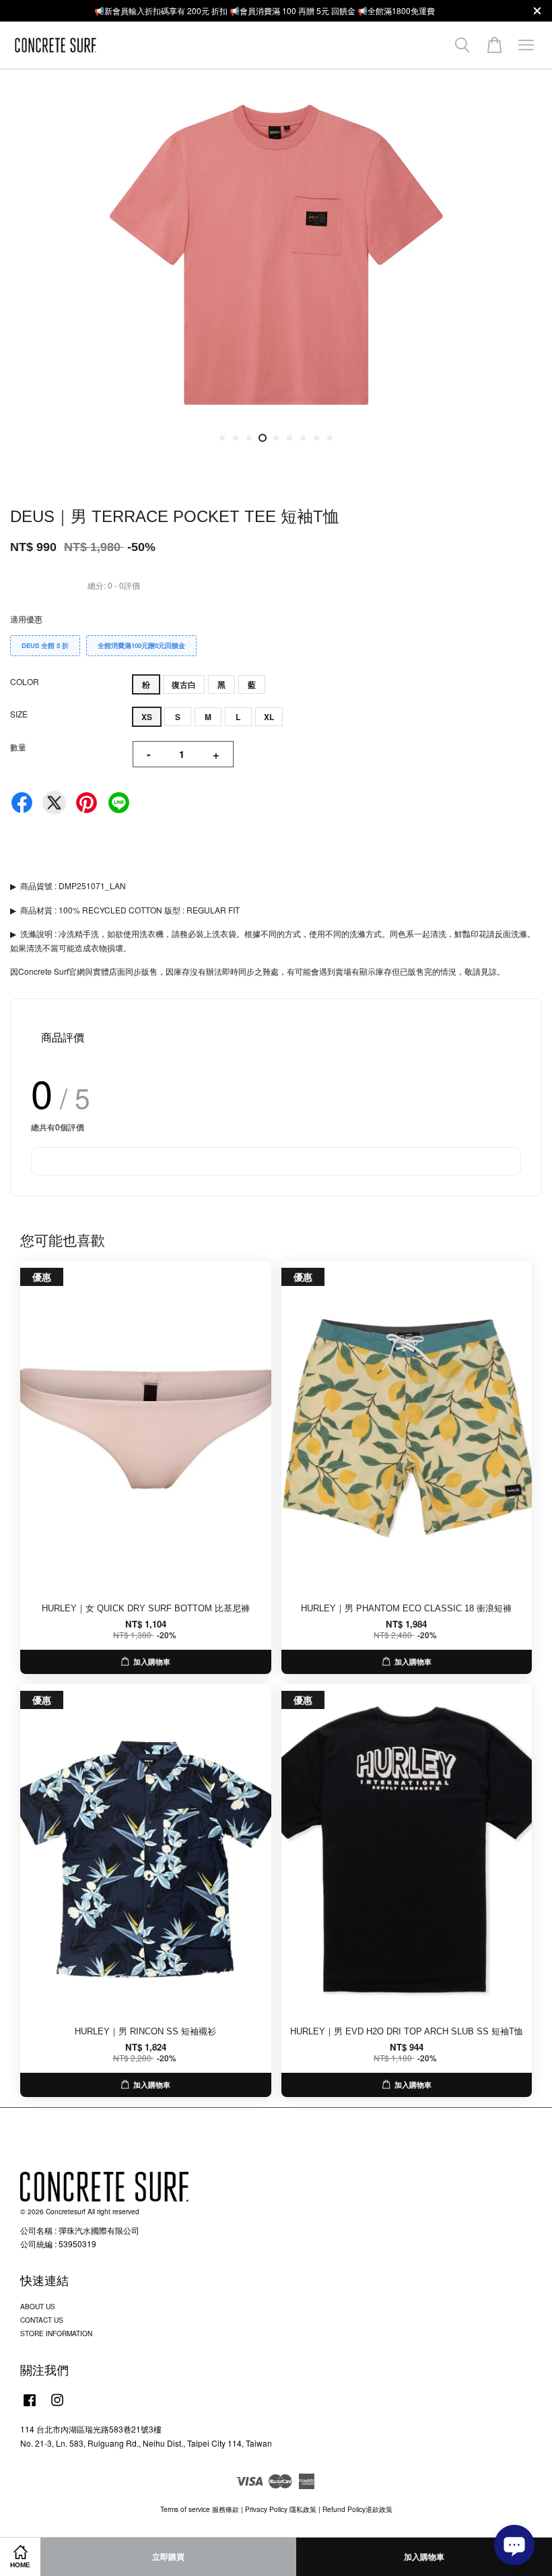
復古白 (184, 684)
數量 (18, 747)
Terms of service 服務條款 (200, 2509)
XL (269, 717)
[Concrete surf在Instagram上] (57, 2407)
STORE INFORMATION (56, 2333)
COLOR (25, 681)
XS (147, 717)
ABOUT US (38, 2306)
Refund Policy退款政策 (357, 2509)
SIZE (19, 714)
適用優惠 (26, 619)
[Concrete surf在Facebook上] (30, 2407)
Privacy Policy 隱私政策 (281, 2509)
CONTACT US (42, 2320)
